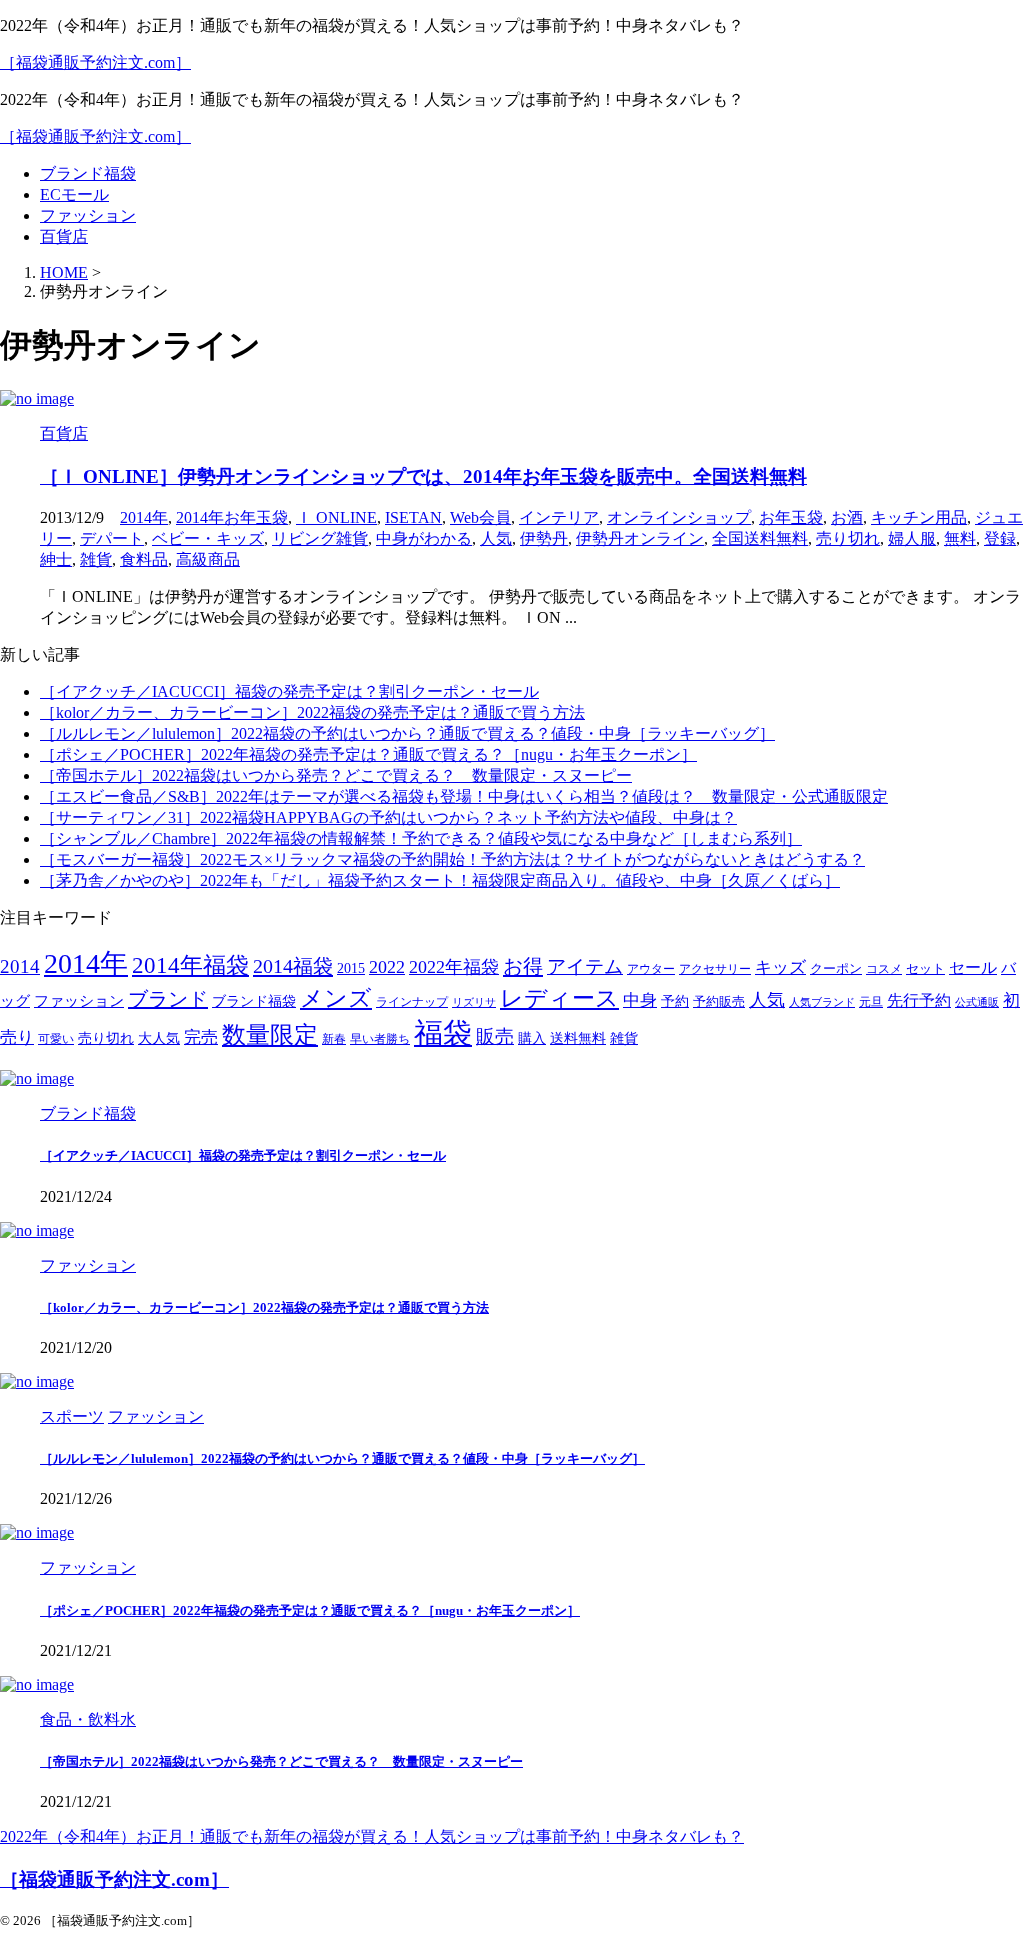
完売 (201, 1037)
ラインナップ (412, 1002)
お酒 (847, 517)
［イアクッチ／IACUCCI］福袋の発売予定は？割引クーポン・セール (289, 691)
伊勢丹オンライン (640, 538)
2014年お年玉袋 (232, 517)
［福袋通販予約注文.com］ (95, 62)
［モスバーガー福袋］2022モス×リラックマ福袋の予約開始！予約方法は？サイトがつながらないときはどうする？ (452, 859)
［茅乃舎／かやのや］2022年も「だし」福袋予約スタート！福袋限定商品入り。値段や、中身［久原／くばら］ (440, 880)
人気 (496, 538)
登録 (1000, 538)
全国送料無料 (760, 538)
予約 (675, 1001)
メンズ (336, 998)
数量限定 (270, 1034)
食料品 (144, 559)
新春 (334, 1039)
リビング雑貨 (320, 538)
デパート (112, 538)
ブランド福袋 (88, 173)
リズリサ (474, 1002)
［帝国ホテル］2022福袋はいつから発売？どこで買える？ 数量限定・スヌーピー (336, 775)
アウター (651, 969)
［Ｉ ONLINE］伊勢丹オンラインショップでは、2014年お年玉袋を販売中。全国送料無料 (423, 476)
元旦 (871, 1002)
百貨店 (64, 236)
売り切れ (848, 538)
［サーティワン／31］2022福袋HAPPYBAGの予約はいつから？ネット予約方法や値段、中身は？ (388, 817)
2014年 (144, 517)
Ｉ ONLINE (336, 517)
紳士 (56, 559)
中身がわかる (424, 538)
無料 (960, 538)
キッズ (780, 967)
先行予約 (919, 1000)
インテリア (559, 517)
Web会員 (480, 517)
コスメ (884, 969)
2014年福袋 (190, 965)
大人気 (159, 1038)
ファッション (88, 215)
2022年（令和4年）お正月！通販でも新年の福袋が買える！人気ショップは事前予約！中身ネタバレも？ (372, 1836)
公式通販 (977, 1002)
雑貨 (96, 559)
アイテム (585, 966)
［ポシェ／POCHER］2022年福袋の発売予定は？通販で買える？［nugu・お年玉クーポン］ (368, 754)
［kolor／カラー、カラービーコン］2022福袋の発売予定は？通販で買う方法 (312, 712)
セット (925, 969)
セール (973, 967)
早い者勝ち (380, 1039)
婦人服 (912, 538)
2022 (387, 967)
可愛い (56, 1039)
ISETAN (413, 517)
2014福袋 (293, 966)
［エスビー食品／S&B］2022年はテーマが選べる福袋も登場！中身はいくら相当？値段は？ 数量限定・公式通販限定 (464, 796)
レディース (559, 998)
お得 (523, 966)
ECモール (74, 194)
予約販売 (719, 1002)
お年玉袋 (791, 517)
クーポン (836, 969)
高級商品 (208, 559)
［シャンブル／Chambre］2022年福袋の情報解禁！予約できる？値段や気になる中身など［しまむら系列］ (421, 838)
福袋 (443, 1033)
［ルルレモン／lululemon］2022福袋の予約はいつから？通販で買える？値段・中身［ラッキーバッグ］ (407, 733)
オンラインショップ (679, 517)
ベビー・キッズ (208, 538)
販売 (495, 1036)
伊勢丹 (544, 538)
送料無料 (578, 1038)
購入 (532, 1038)
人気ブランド (822, 1002)
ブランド (168, 999)
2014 (20, 966)
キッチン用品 (919, 517)
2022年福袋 (454, 967)
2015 (351, 968)
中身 (640, 1000)
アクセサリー (715, 969)
